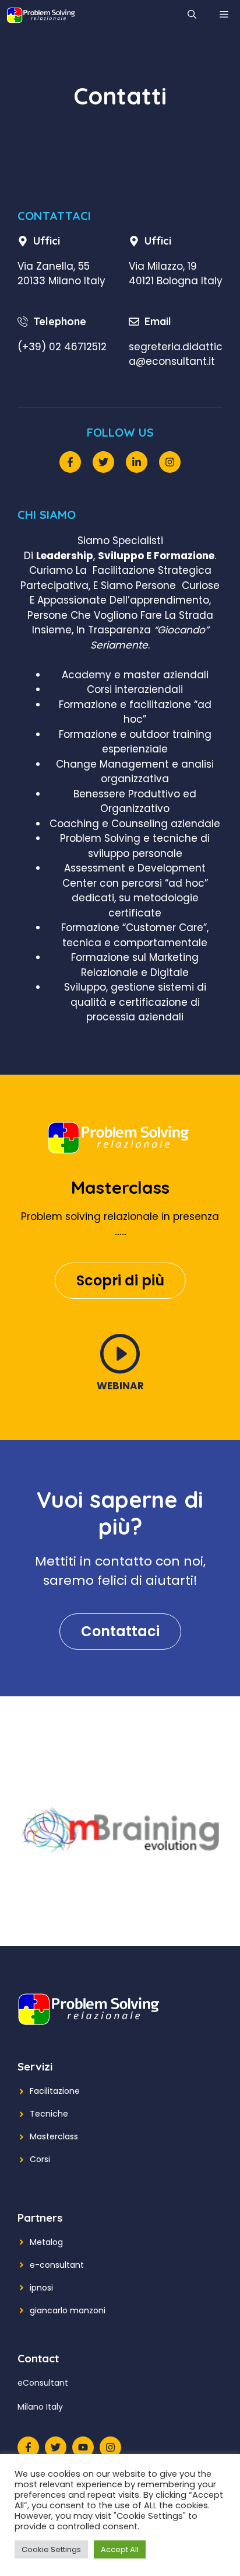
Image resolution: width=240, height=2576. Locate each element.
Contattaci (120, 1631)
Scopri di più (120, 1280)
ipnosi (41, 2288)
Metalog (46, 2242)
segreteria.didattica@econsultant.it (176, 354)
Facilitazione (55, 2091)
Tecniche (49, 2114)
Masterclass (54, 2136)
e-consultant (57, 2265)
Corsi (40, 2159)
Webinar (120, 1386)
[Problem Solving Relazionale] (41, 15)
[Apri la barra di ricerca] (192, 15)
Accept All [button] (120, 2549)
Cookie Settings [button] (51, 2549)
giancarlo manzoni (68, 2310)
